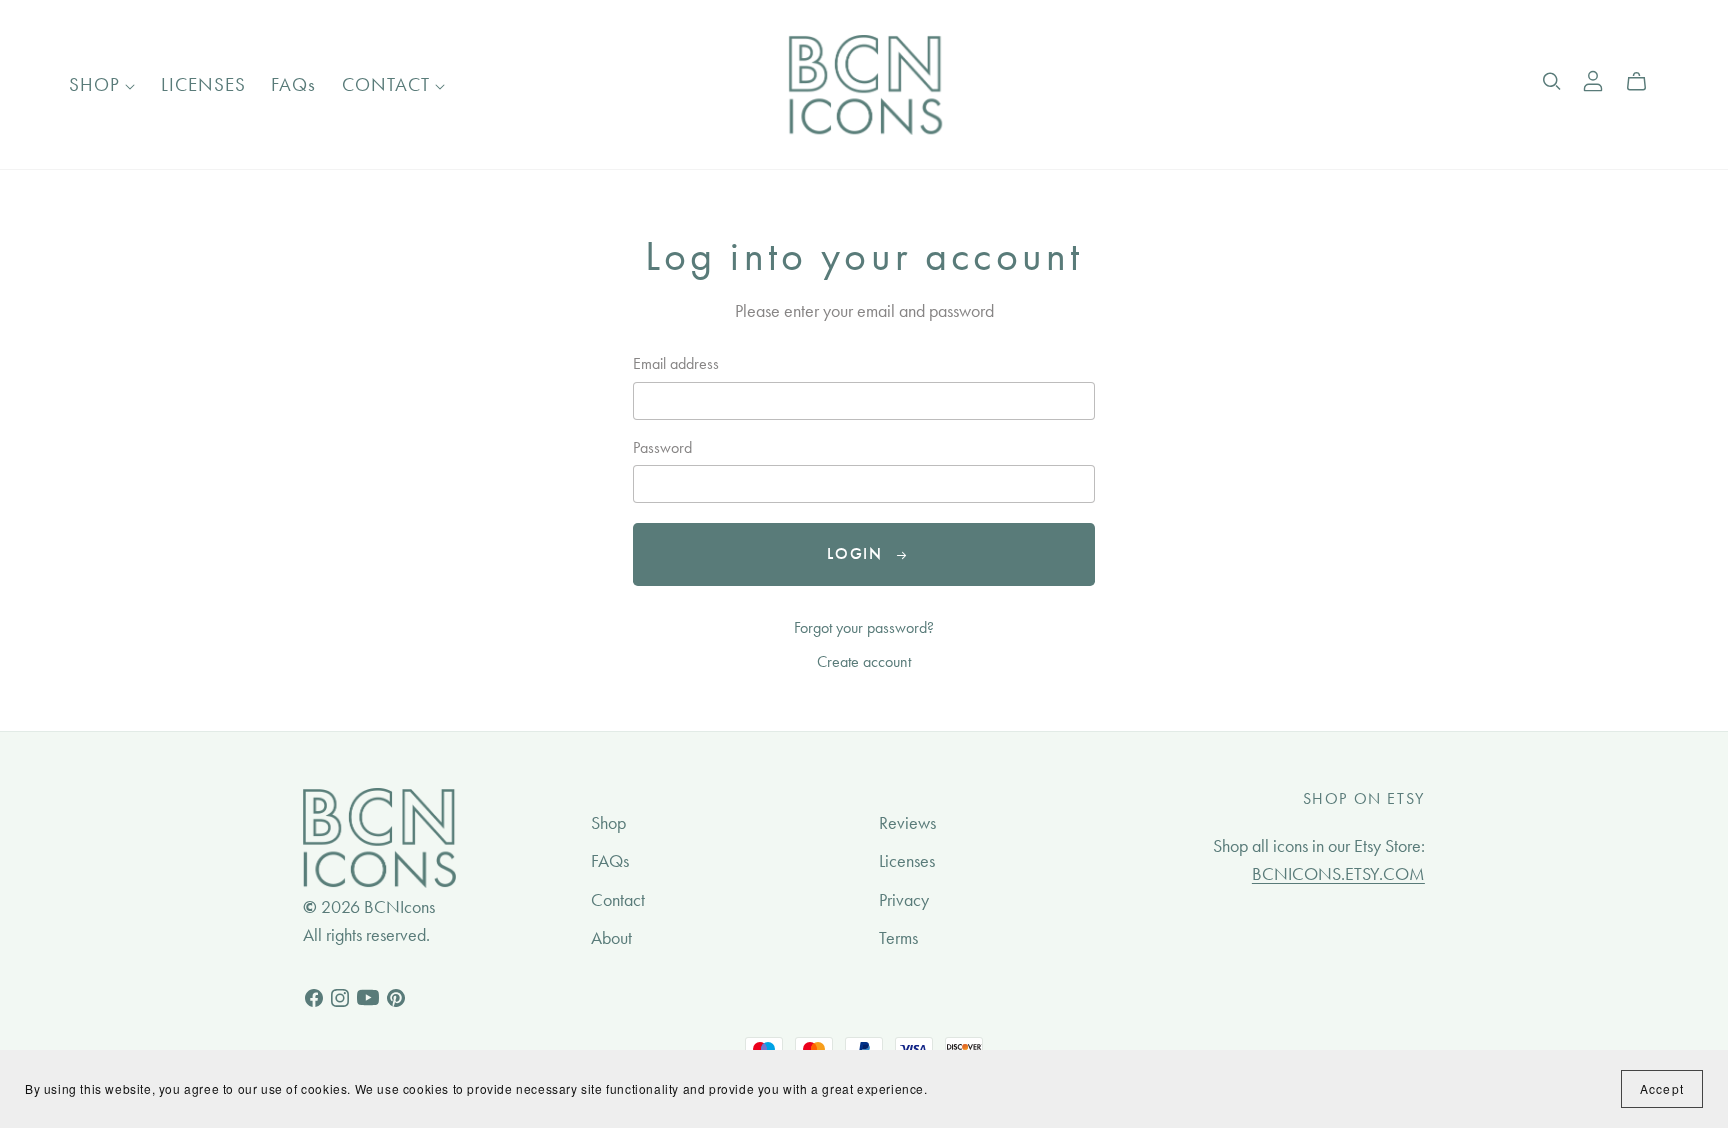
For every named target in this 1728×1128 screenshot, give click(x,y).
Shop (608, 823)
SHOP (97, 84)
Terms (898, 938)
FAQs (293, 84)
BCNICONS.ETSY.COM (1338, 874)
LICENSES (203, 84)
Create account (864, 661)
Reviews (907, 823)
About (611, 938)
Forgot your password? (864, 627)
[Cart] (1644, 82)
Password (662, 447)
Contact (618, 900)
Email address (676, 363)
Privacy (904, 900)
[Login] (1593, 78)
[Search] (1552, 81)
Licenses (907, 861)
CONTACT (388, 84)
